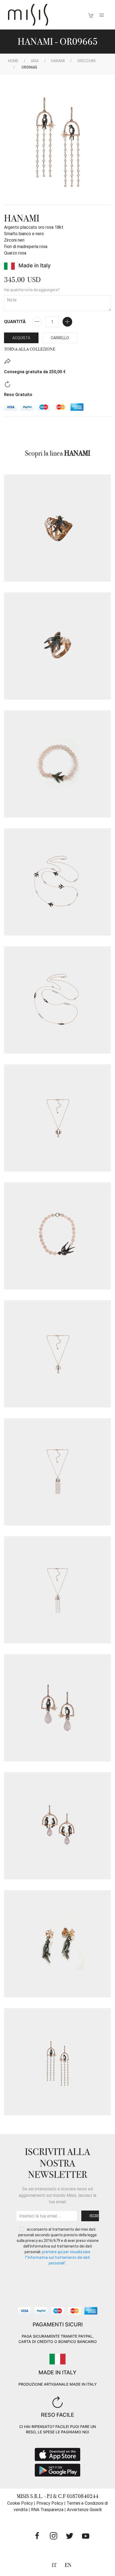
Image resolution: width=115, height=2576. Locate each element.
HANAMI (58, 61)
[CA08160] (57, 882)
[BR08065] (57, 764)
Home (13, 61)
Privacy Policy (50, 2503)
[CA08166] (57, 1236)
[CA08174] (57, 1472)
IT (54, 2565)
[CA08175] (57, 1590)
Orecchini (86, 61)
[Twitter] (70, 2536)
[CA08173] (57, 1354)
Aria (35, 61)
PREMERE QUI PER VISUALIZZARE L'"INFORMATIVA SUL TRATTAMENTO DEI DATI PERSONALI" (58, 2257)
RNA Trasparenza (47, 2510)
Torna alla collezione (30, 349)
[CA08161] (57, 1000)
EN (68, 2565)
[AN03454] (57, 646)
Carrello (60, 338)
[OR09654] (57, 1708)
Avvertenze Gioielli (84, 2510)
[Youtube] (86, 2536)
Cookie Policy (20, 2503)
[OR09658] (57, 1826)
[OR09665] (57, 2062)
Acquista (21, 338)
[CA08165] (57, 1118)
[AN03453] (57, 528)
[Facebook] (37, 2536)
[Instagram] (53, 2536)
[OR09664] (57, 1944)
